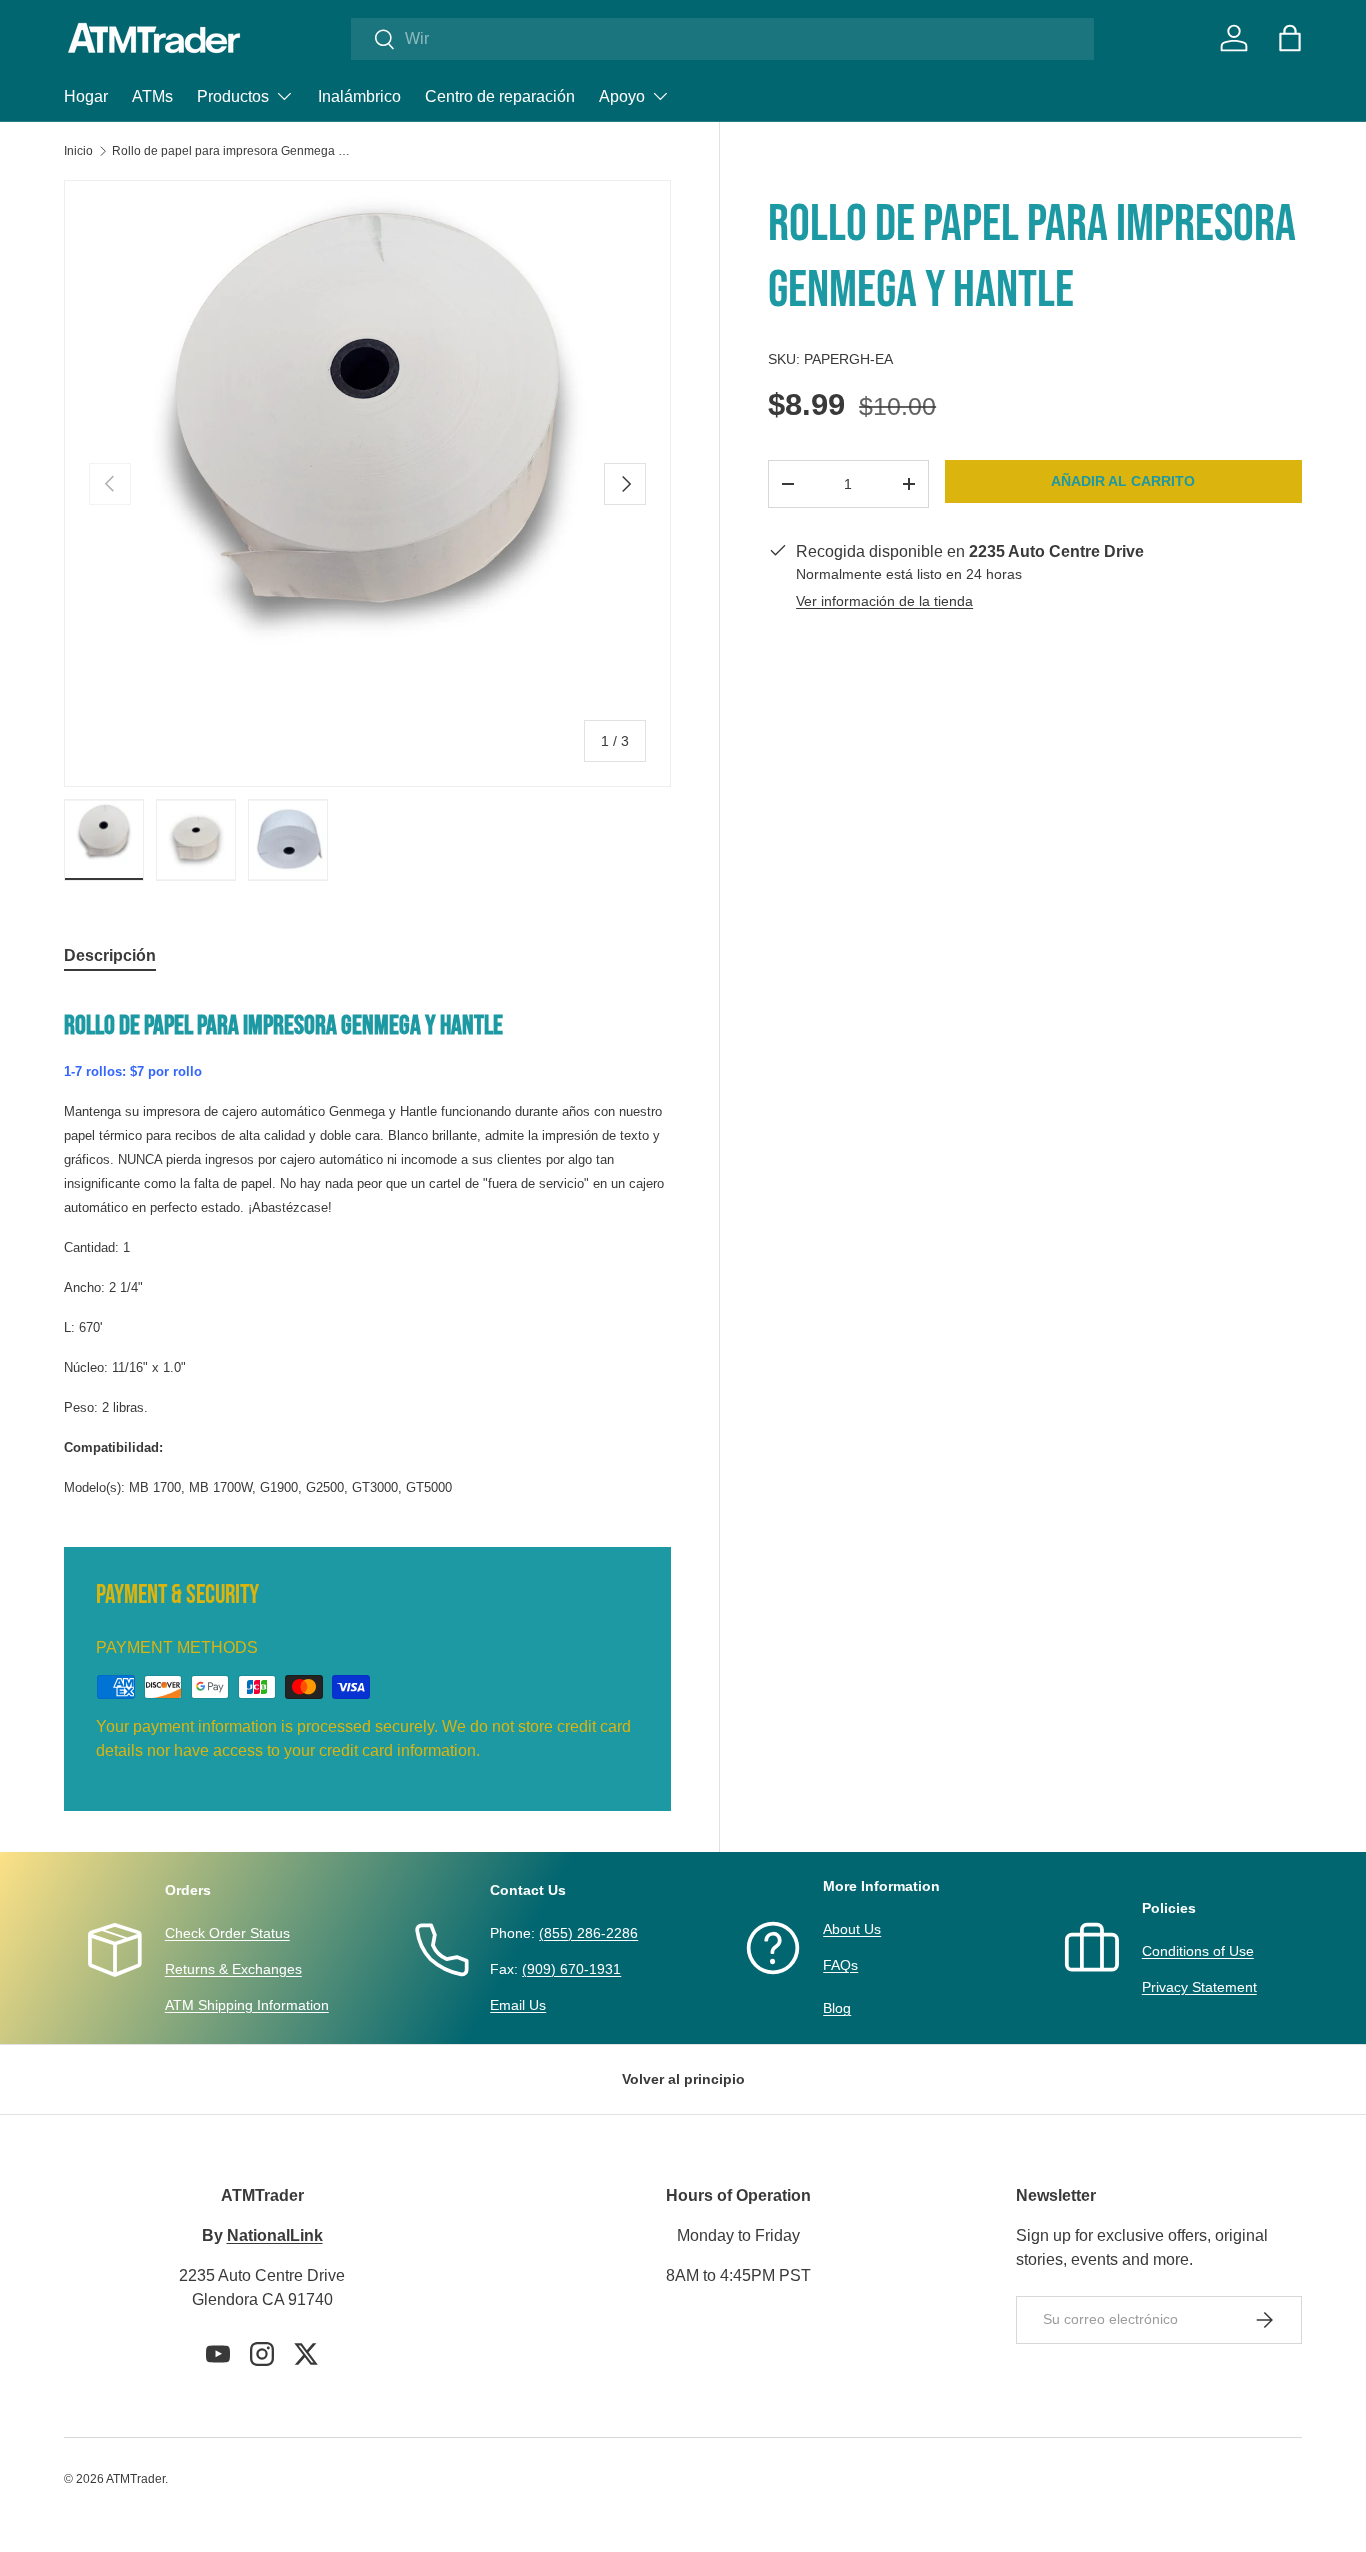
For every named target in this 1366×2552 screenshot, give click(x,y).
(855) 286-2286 (588, 1933)
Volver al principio (683, 2079)
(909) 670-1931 (571, 1969)
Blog (837, 2008)
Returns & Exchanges (233, 1969)
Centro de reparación (500, 96)
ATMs (152, 96)
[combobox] (722, 39)
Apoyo (622, 96)
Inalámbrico (359, 96)
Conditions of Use (1198, 1951)
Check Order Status (227, 1933)
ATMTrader (135, 2479)
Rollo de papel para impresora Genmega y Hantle (232, 151)
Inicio (78, 151)
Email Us (518, 2005)
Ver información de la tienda (884, 601)
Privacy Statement (1199, 1987)
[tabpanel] (367, 1246)
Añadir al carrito (1123, 481)
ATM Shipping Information (247, 2005)
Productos (233, 96)
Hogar (86, 96)
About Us (852, 1929)
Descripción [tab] (110, 955)
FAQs (840, 1965)
